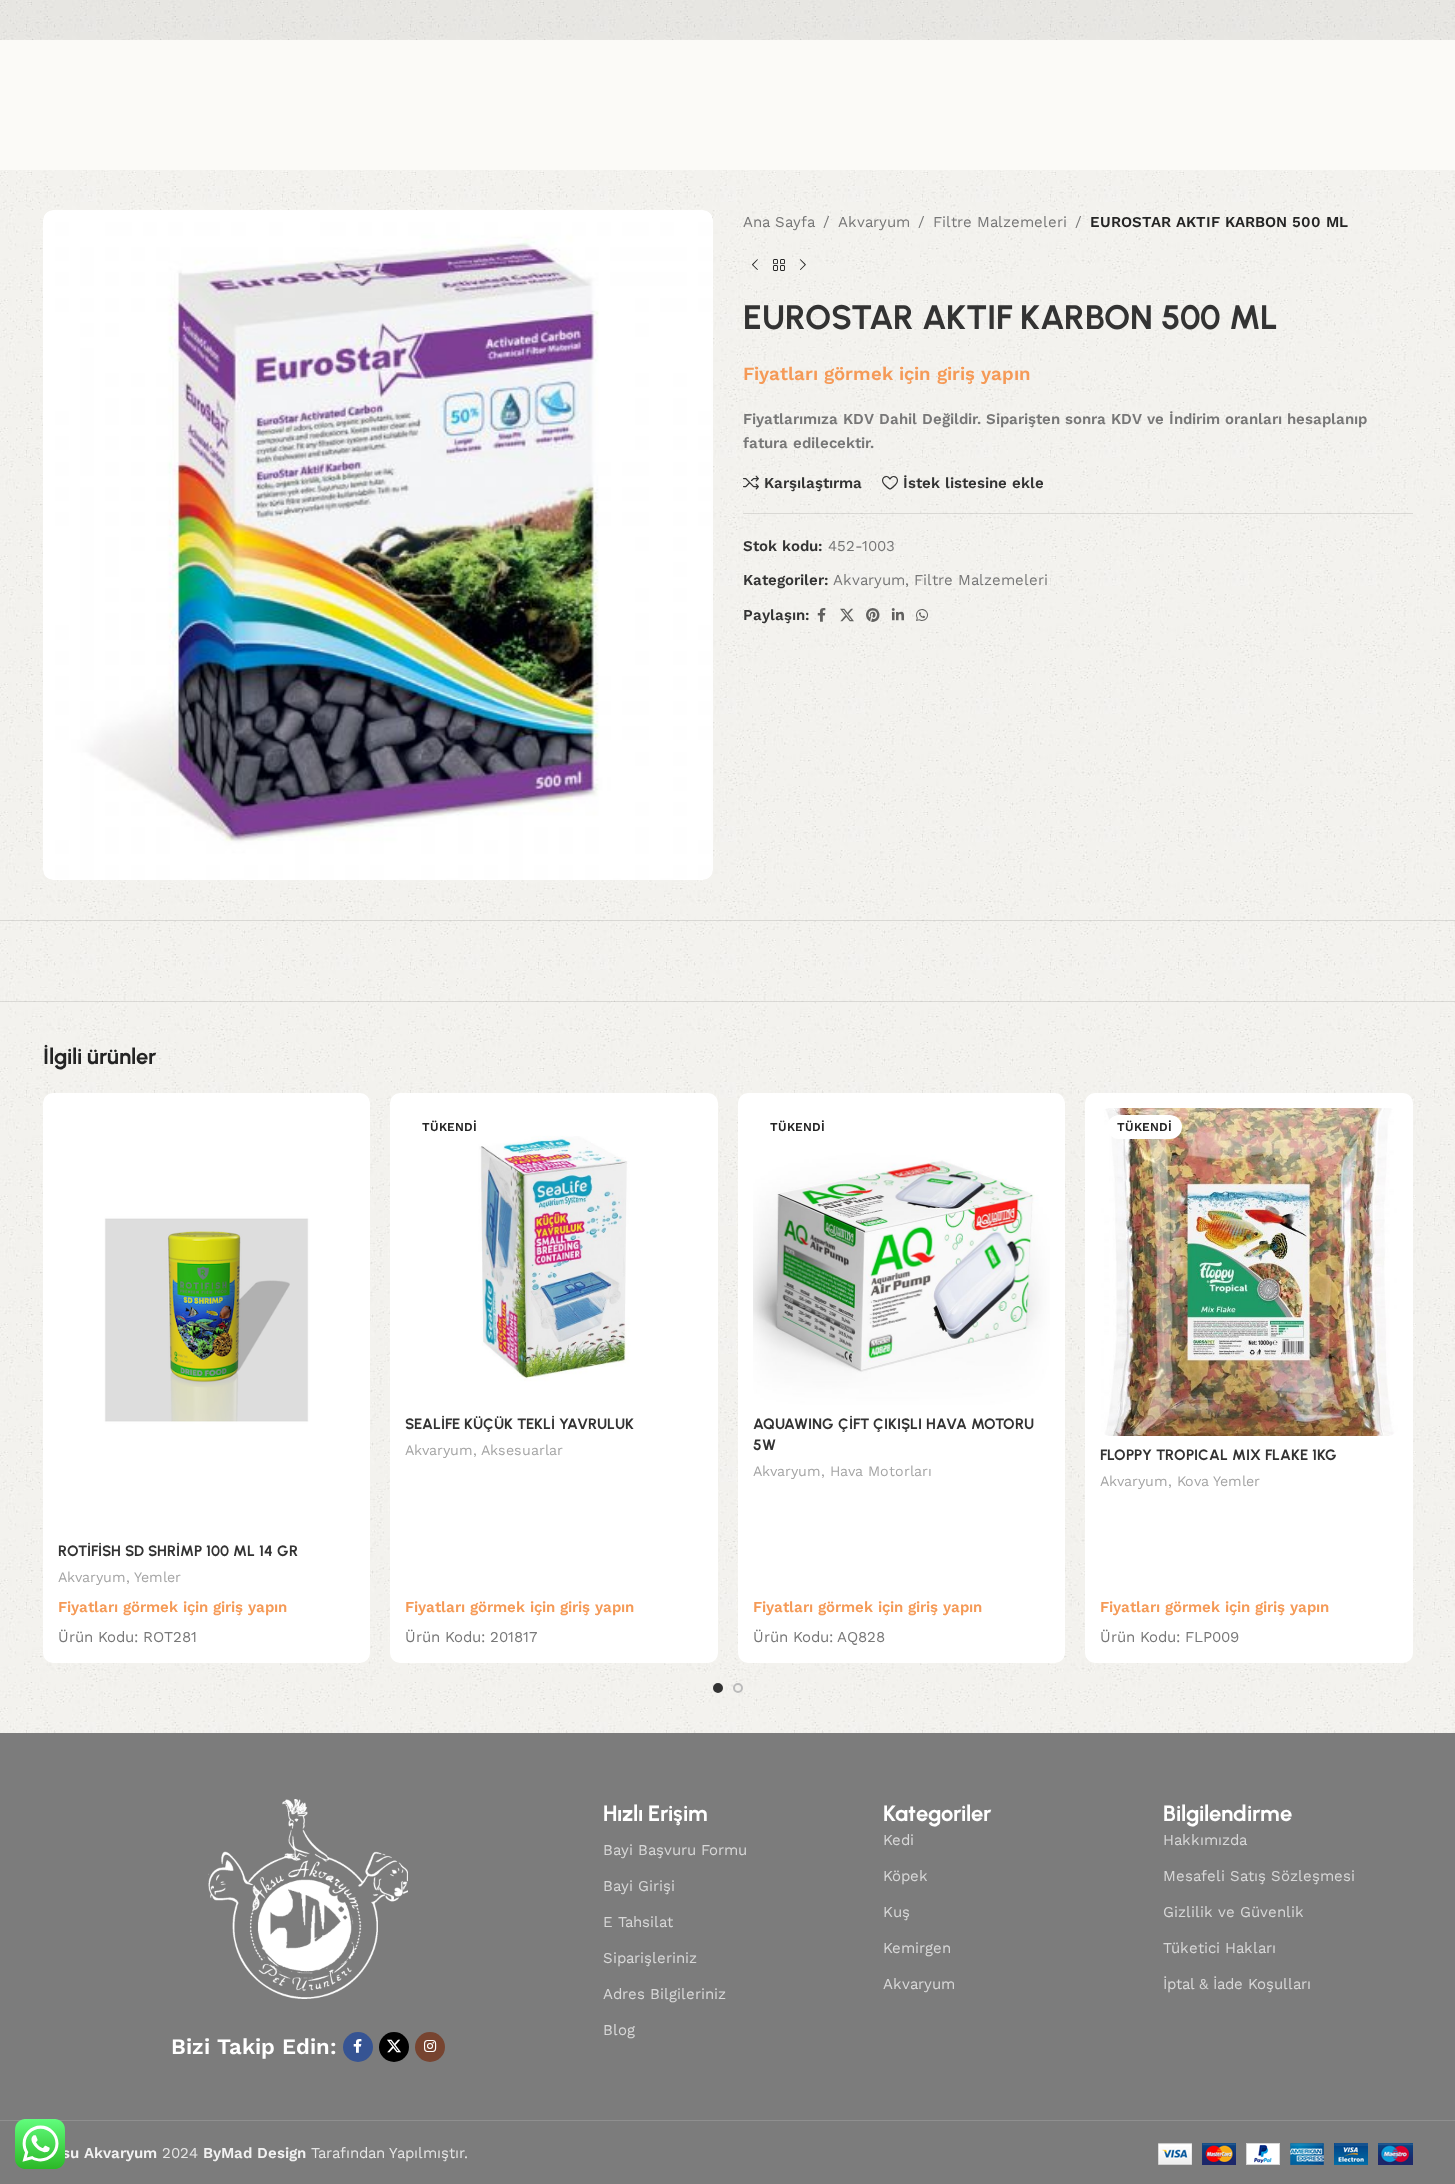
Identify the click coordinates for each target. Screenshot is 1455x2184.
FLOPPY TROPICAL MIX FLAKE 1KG (1218, 1455)
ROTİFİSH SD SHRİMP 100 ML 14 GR (178, 1551)
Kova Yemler (1218, 1481)
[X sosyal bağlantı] (847, 615)
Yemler (157, 1577)
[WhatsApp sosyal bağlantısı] (922, 615)
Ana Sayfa (779, 222)
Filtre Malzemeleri (1000, 222)
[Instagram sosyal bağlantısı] (430, 2047)
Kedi (898, 1840)
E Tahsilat (638, 1922)
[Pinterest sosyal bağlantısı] (873, 615)
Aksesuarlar (522, 1450)
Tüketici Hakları (1219, 1948)
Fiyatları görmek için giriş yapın (887, 374)
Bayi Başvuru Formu (675, 1850)
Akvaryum (874, 222)
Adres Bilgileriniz (664, 1994)
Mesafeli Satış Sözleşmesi (1259, 1876)
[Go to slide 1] (718, 1688)
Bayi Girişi (639, 1886)
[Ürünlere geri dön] (779, 266)
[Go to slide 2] (738, 1688)
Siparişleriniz (650, 1958)
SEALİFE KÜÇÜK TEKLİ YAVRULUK (519, 1424)
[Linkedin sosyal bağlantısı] (898, 615)
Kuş (896, 1912)
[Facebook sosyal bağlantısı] (822, 615)
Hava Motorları (881, 1471)
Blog (619, 2030)
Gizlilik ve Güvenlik (1233, 1912)
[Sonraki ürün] (803, 266)
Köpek (905, 1876)
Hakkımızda (1205, 1840)
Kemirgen (917, 1948)
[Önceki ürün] (755, 266)
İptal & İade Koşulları (1237, 1984)
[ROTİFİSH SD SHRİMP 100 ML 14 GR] (207, 1320)
